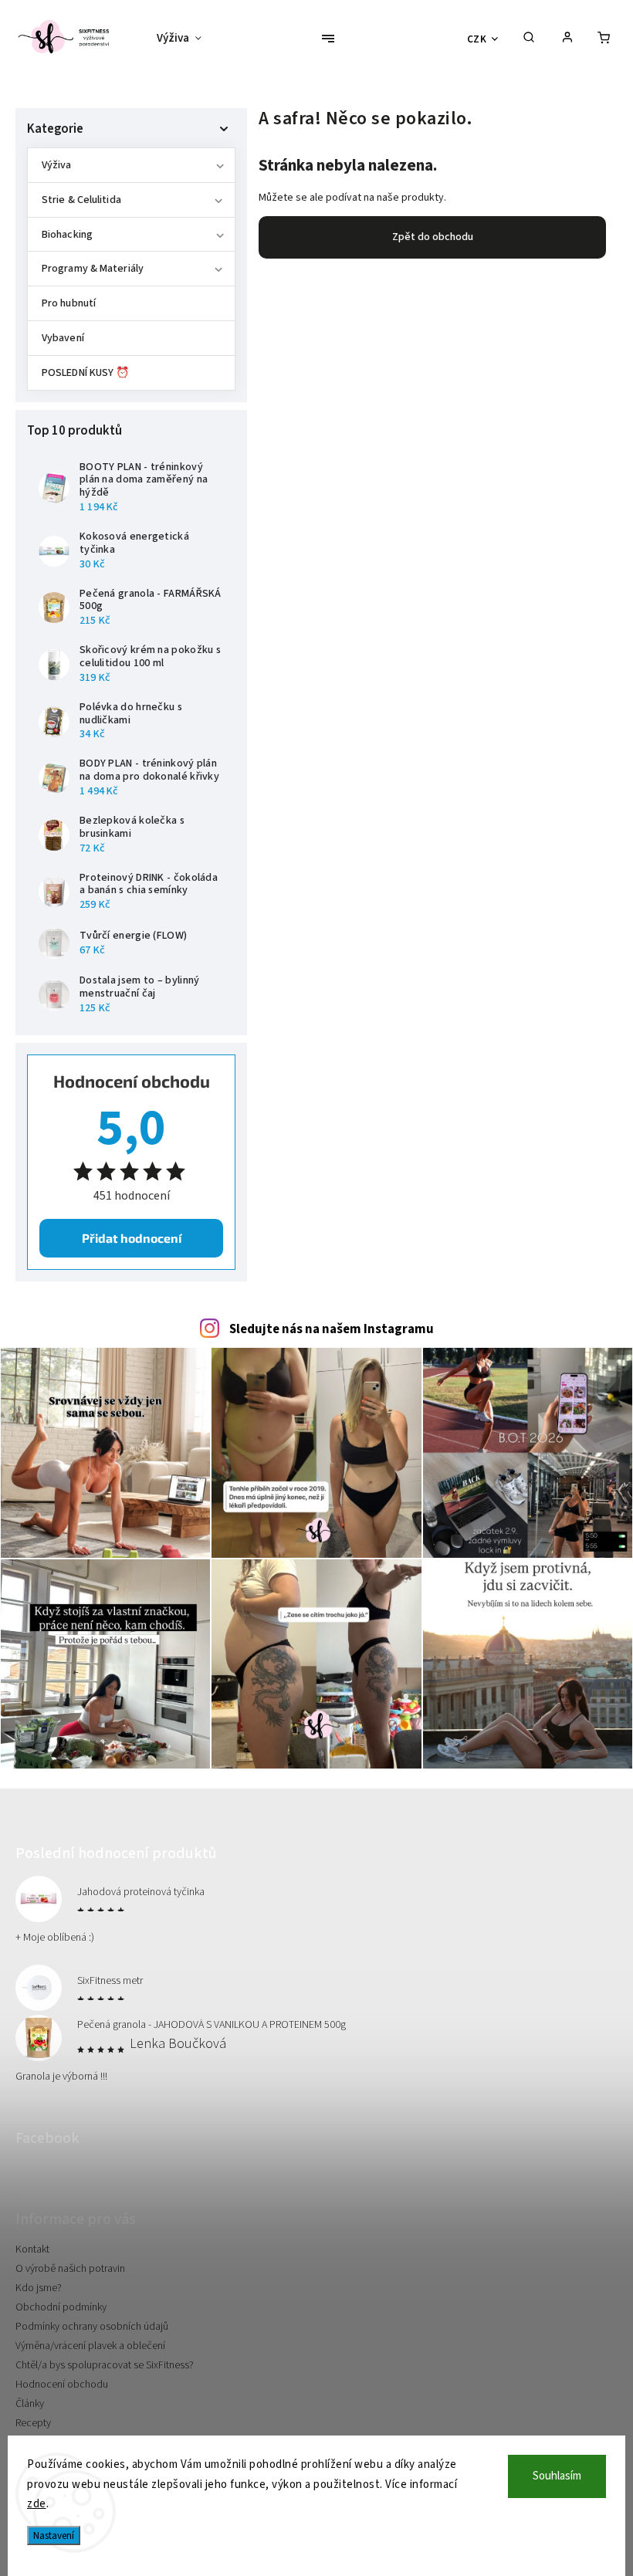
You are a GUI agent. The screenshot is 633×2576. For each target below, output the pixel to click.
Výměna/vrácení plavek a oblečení (90, 2346)
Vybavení (63, 338)
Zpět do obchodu (433, 237)
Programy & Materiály (93, 269)
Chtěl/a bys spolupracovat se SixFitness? (105, 2365)
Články (30, 2404)
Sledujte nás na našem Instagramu (332, 1329)
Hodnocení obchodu (62, 2385)
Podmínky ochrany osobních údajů (92, 2327)
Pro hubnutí (69, 303)
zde (37, 2504)
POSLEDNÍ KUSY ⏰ (86, 373)
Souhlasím (557, 2476)
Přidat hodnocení (132, 1238)
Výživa (57, 165)
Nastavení (54, 2535)
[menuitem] (185, 39)
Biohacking (67, 235)
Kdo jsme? (39, 2288)
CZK (477, 39)
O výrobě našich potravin (70, 2269)
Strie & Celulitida (81, 200)
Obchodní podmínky (61, 2307)
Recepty (33, 2423)
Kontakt (32, 2249)
